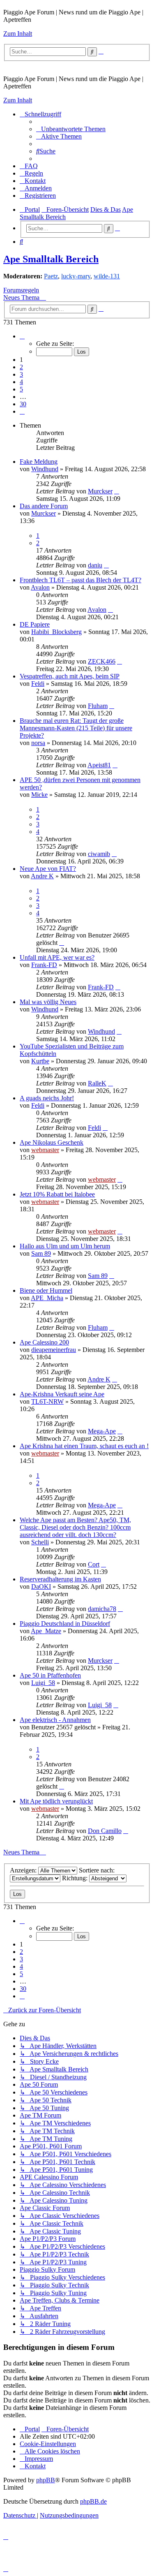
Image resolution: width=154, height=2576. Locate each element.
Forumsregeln (21, 290)
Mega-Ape (102, 1431)
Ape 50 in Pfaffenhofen (50, 1675)
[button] (22, 336)
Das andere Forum (44, 506)
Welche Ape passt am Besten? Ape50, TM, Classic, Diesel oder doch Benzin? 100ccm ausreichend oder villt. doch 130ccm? (75, 1527)
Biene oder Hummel (46, 1290)
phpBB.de (93, 2501)
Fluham (98, 706)
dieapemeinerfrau (54, 1350)
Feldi (38, 684)
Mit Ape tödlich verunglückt (56, 1801)
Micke (39, 795)
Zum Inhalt (18, 34)
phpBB (46, 2480)
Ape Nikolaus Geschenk (52, 1142)
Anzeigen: (24, 1870)
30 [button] (23, 404)
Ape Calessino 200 (44, 1342)
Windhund (45, 469)
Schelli (40, 1542)
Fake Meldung (39, 462)
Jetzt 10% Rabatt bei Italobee (57, 1194)
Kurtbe (40, 1061)
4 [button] (21, 382)
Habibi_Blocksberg (56, 632)
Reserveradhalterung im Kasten (60, 1579)
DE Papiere (35, 624)
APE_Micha (47, 1298)
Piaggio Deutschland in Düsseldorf (65, 1624)
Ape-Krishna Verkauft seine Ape (62, 1394)
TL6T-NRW (47, 1401)
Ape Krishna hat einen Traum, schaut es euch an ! (84, 1446)
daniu (95, 565)
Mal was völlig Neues (48, 1002)
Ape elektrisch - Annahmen (55, 1720)
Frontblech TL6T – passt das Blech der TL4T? (80, 580)
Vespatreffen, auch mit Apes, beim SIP (70, 676)
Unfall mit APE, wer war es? (57, 957)
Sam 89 (41, 1253)
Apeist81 (99, 765)
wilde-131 (107, 276)
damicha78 (102, 1609)
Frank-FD (44, 965)
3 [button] (21, 374)
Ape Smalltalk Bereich (51, 259)
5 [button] (21, 389)
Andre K (42, 876)
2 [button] (21, 367)
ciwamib (99, 854)
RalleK (97, 1083)
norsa (38, 743)
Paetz (51, 276)
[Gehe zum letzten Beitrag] (117, 491)
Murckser (100, 491)
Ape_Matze (46, 1631)
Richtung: (76, 1878)
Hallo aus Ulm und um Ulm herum (65, 1246)
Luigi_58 (43, 1683)
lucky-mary (76, 276)
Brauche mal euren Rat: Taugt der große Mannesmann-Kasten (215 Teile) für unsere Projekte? (76, 728)
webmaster (45, 1150)
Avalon (40, 587)
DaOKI (41, 1587)
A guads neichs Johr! (47, 1098)
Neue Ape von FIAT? (48, 869)
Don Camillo (105, 1831)
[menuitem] (71, 129)
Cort (94, 1564)
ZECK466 (102, 661)
